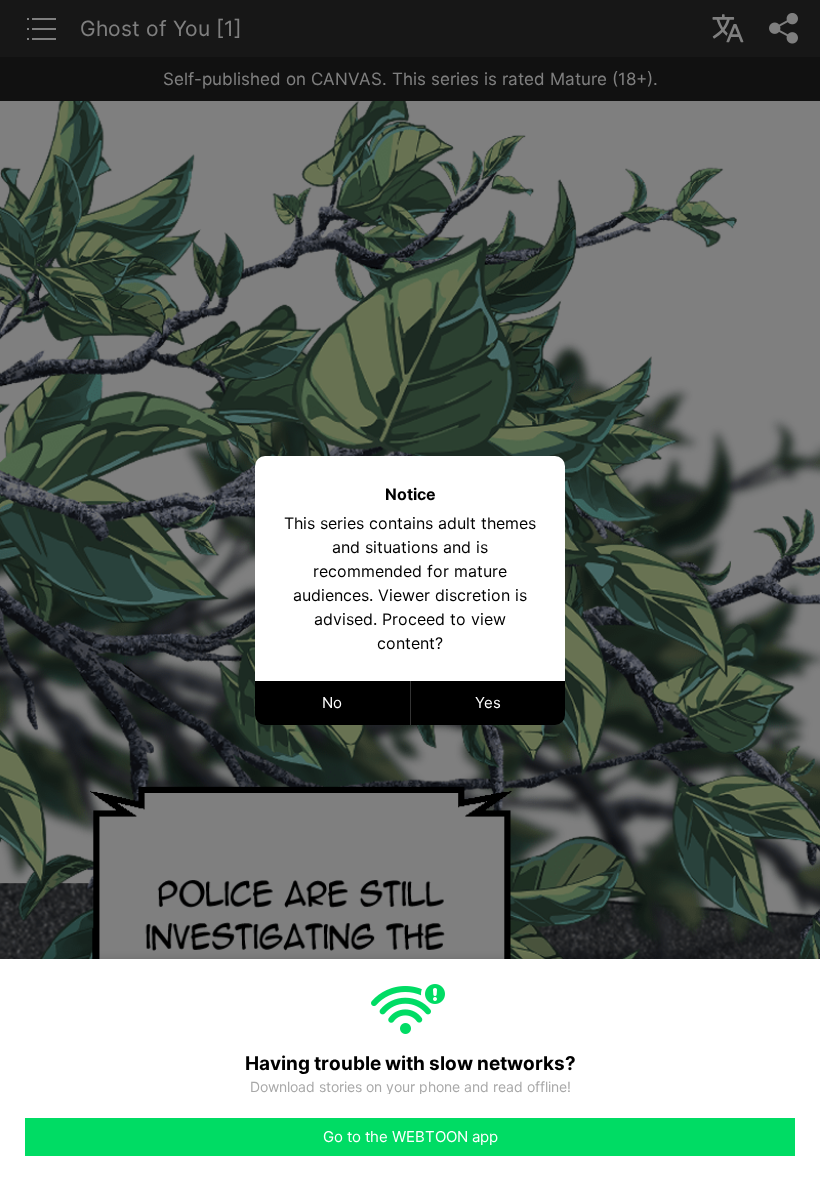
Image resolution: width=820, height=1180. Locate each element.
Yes (488, 702)
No (332, 702)
